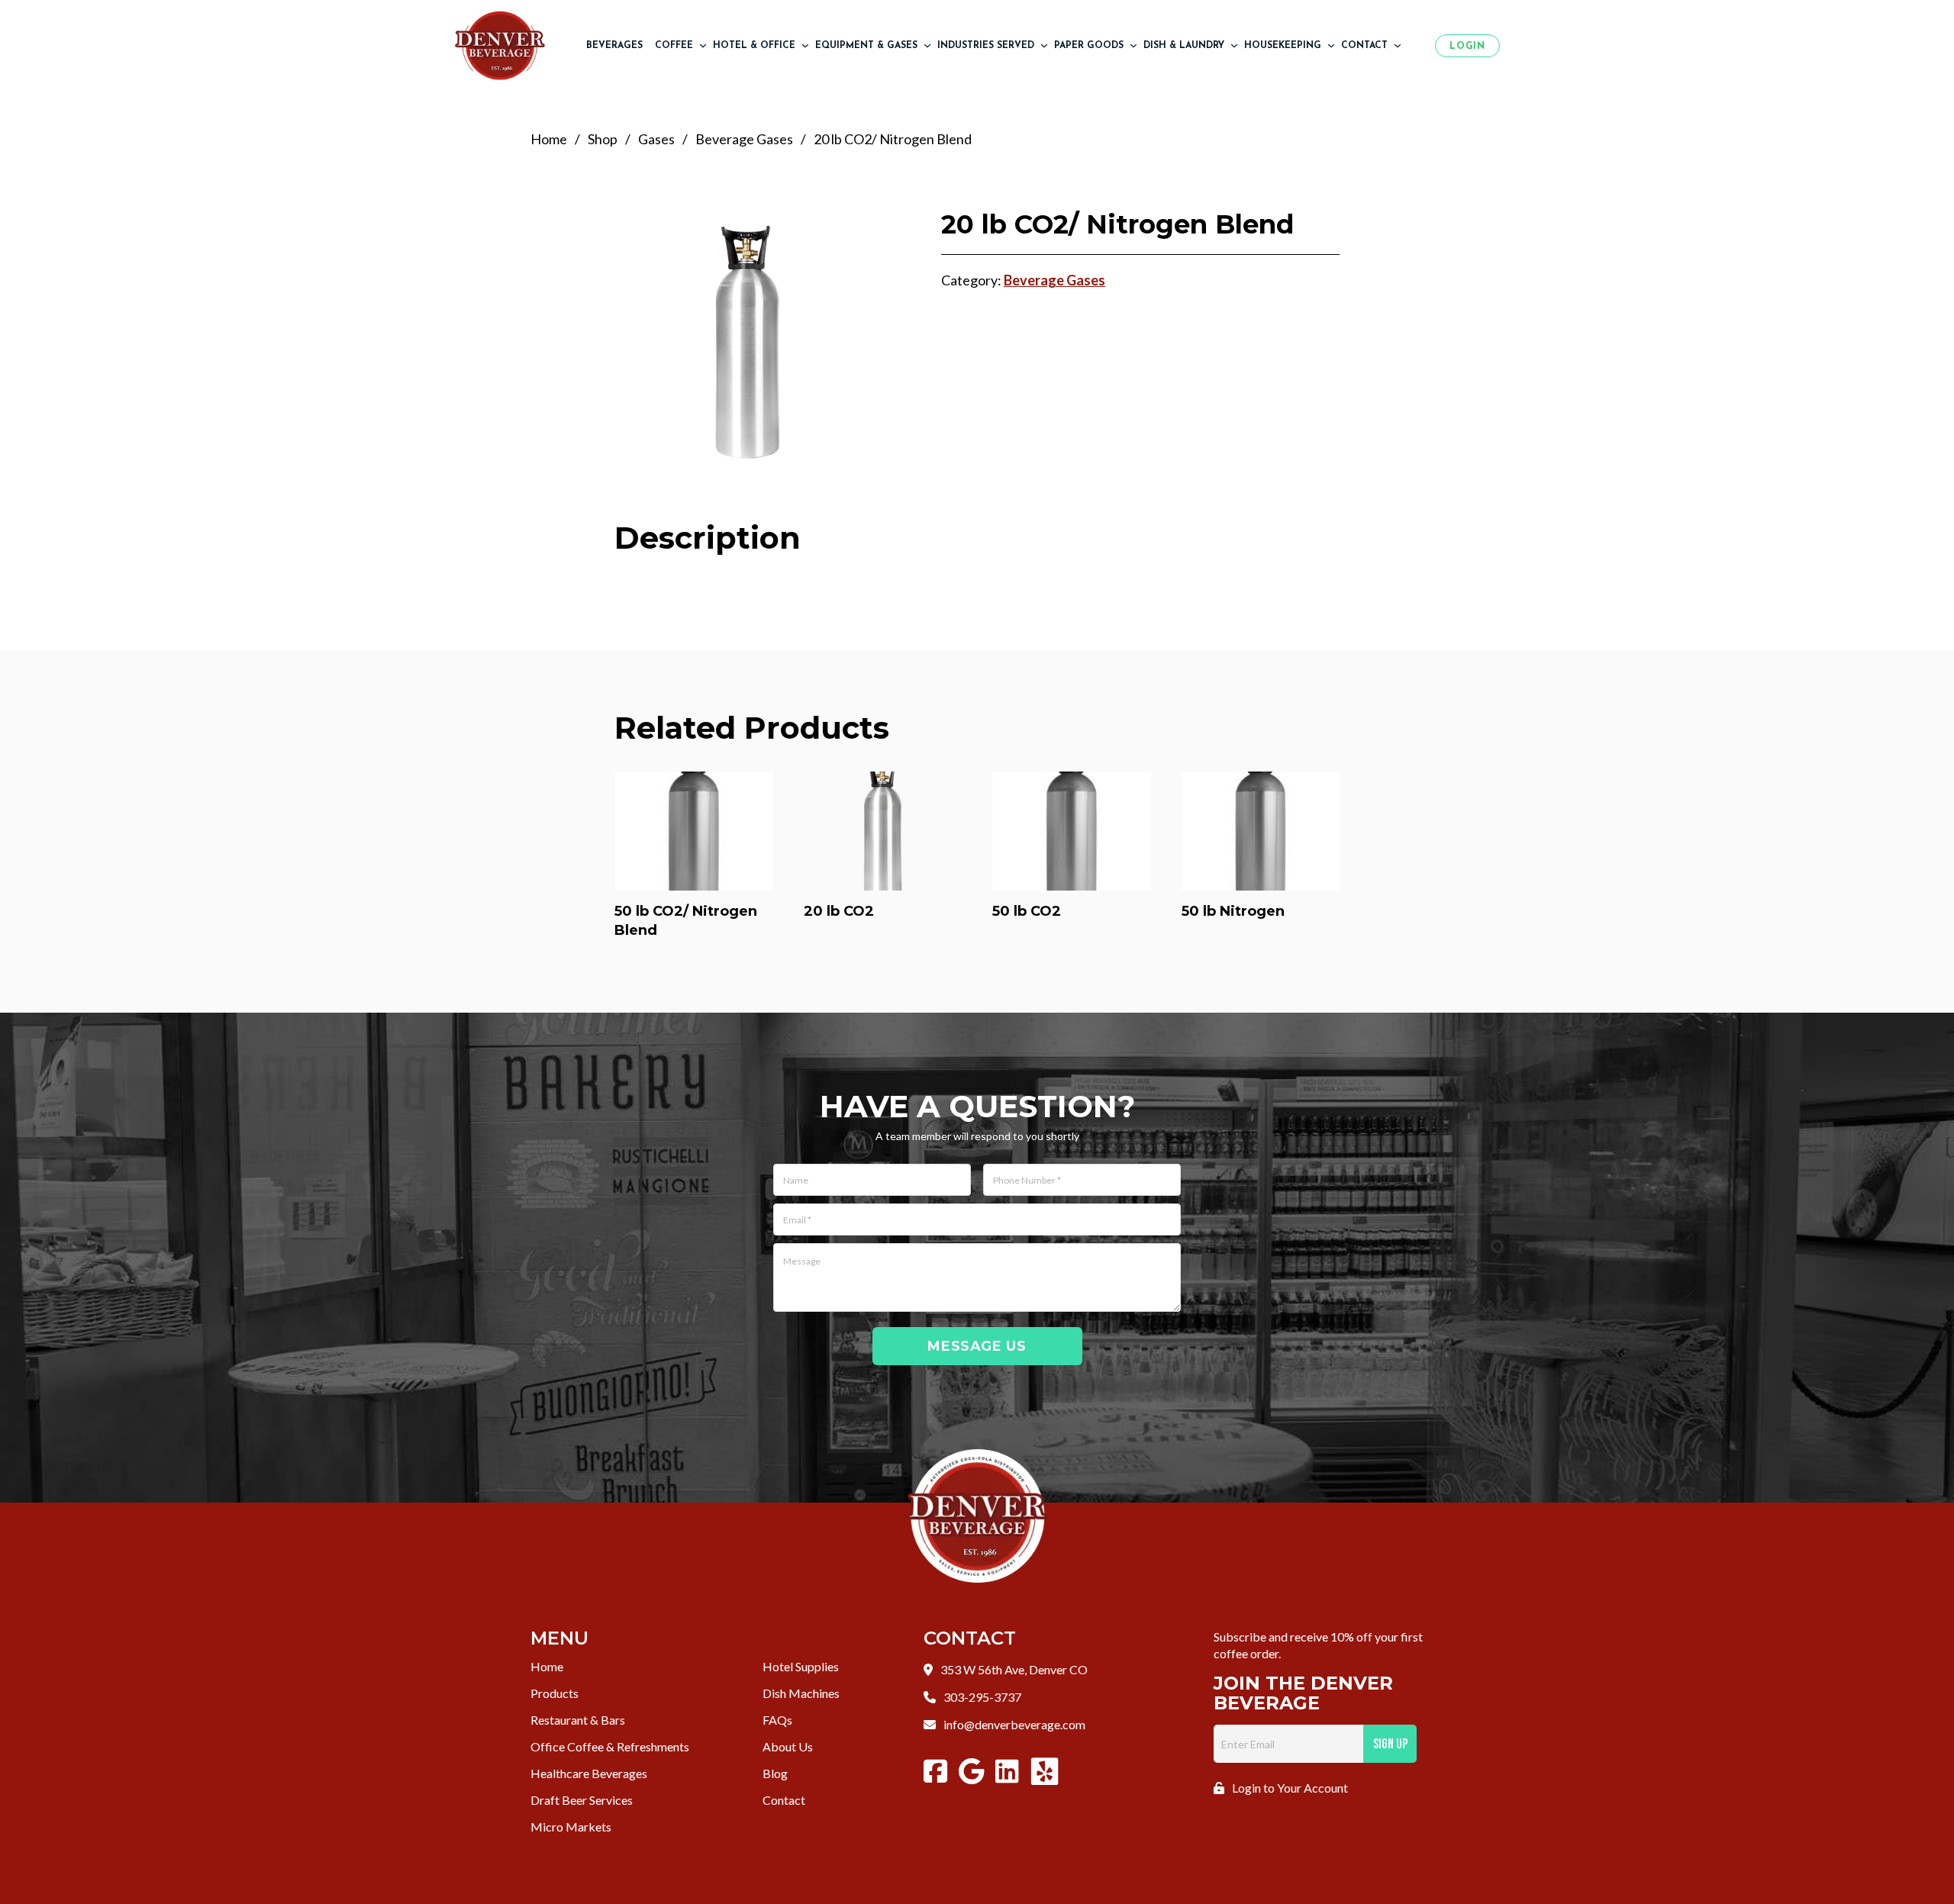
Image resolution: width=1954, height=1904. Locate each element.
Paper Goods (1089, 46)
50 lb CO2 (1027, 911)
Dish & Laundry (1184, 46)
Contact (1364, 46)
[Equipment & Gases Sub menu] (927, 46)
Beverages (614, 46)
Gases (656, 139)
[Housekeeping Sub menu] (1331, 46)
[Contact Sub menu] (1398, 46)
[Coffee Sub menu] (703, 46)
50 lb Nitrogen (1233, 911)
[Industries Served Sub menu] (1044, 46)
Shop (603, 139)
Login (1467, 47)
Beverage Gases (744, 139)
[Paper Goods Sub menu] (1133, 46)
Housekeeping (1283, 46)
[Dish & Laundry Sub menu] (1234, 46)
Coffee (674, 46)
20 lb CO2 (839, 911)
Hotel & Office (754, 46)
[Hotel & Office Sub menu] (805, 46)
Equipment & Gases (866, 46)
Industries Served (986, 46)
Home (549, 139)
